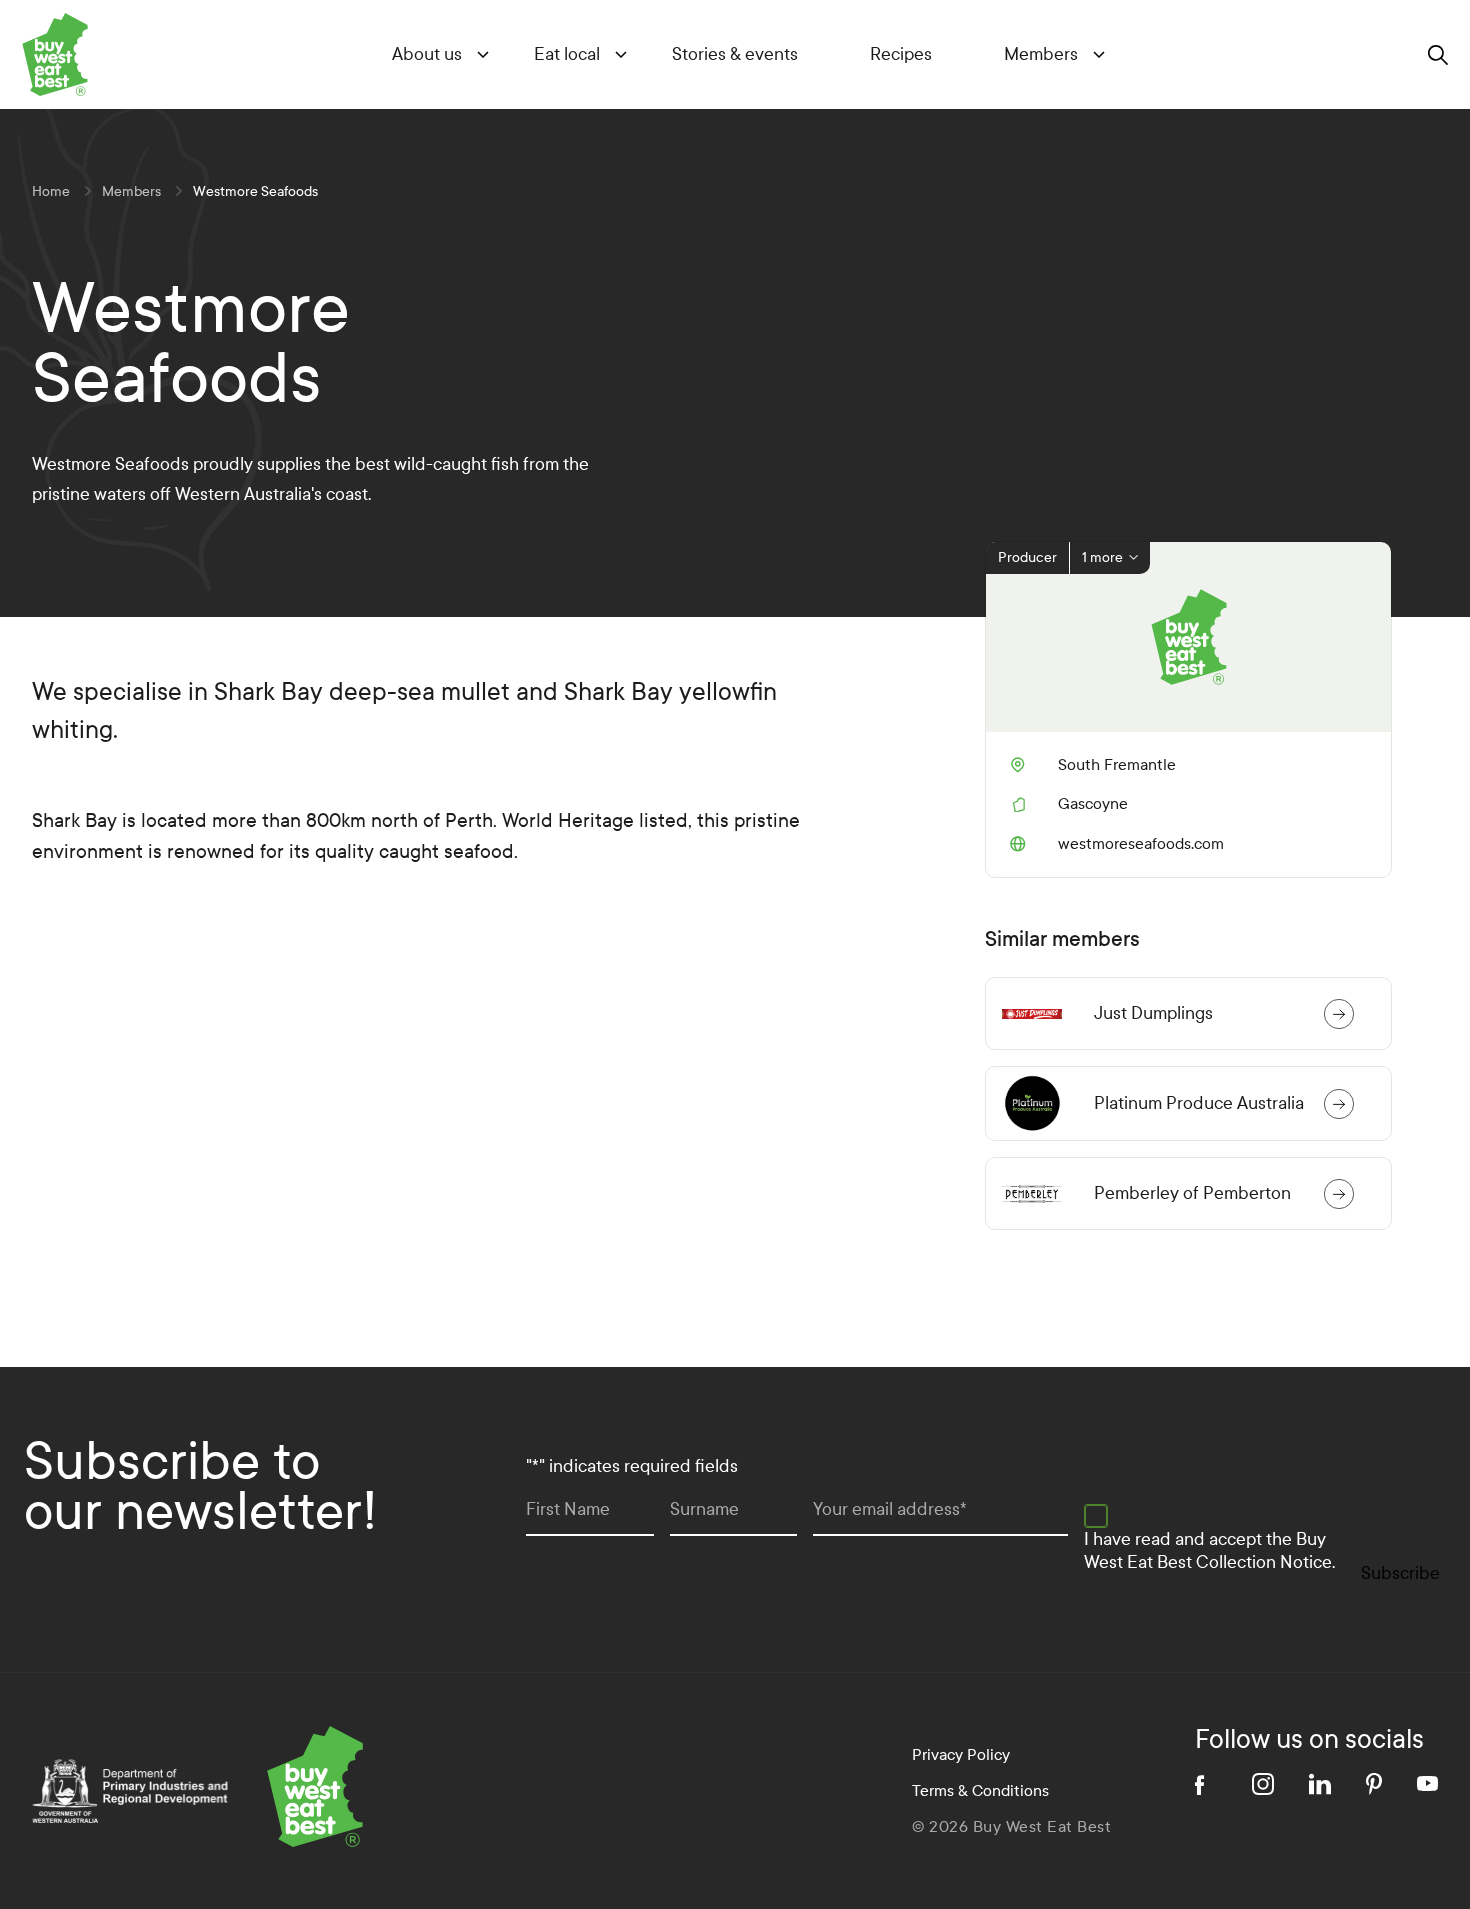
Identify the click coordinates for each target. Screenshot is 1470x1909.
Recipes (901, 54)
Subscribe (1400, 1573)
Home (51, 191)
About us (427, 54)
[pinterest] (1374, 1784)
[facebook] (1206, 1784)
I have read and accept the (1209, 1551)
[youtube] (1427, 1783)
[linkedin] (1320, 1784)
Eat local (567, 54)
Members (1041, 54)
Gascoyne (1093, 803)
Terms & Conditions (980, 1790)
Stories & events (735, 54)
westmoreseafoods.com (1117, 844)
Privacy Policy (961, 1754)
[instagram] (1263, 1784)
